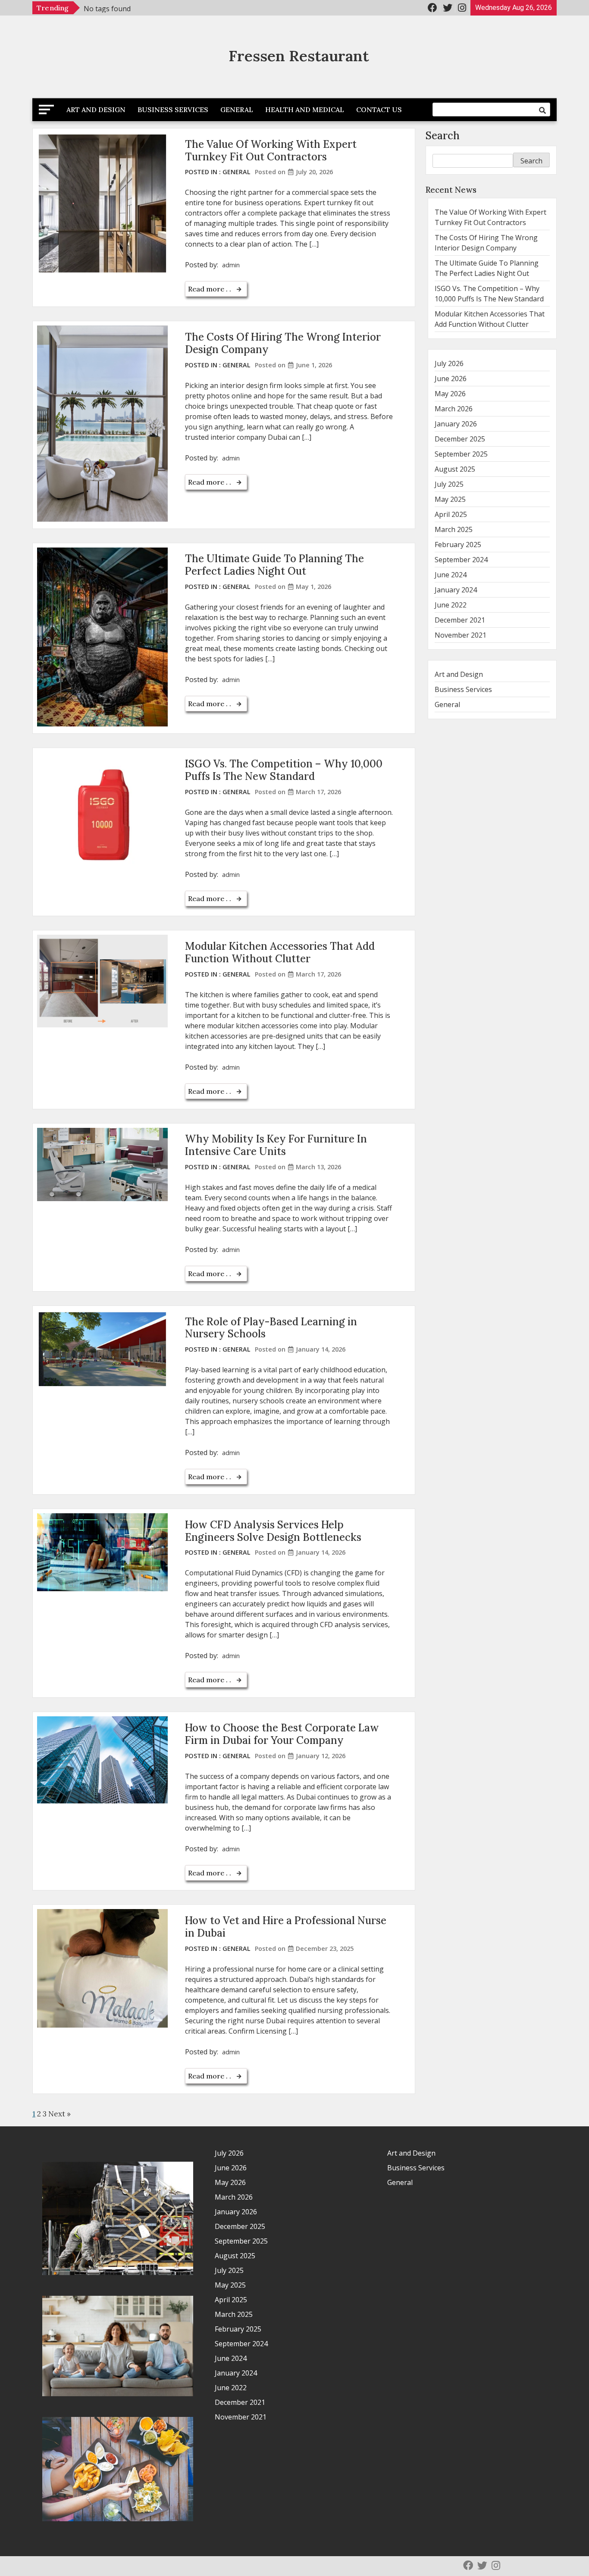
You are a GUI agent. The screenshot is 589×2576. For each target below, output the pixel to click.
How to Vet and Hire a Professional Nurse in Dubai (286, 1927)
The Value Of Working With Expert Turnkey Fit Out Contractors (271, 150)
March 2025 (454, 529)
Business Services (173, 110)
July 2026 (449, 363)
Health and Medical (305, 110)
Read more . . (210, 289)
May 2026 (450, 394)
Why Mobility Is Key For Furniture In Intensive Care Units (276, 1145)
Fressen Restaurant (299, 56)
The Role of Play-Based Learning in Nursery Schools (271, 1328)
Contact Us (379, 110)
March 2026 (454, 409)
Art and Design (96, 110)
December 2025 (460, 439)
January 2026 (456, 424)
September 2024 (461, 560)
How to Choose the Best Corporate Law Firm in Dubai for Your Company (282, 1734)
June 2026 (451, 379)
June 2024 (451, 575)
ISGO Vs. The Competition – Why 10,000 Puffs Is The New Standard (284, 770)
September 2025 (461, 454)
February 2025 (458, 545)
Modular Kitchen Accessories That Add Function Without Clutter (280, 952)
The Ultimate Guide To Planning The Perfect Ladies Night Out (274, 565)
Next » (60, 2114)
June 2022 (451, 605)
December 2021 (460, 620)
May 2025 (450, 499)
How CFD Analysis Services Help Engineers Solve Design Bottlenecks (273, 1531)
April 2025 (451, 514)
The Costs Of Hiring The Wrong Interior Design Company (283, 343)
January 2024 (456, 590)
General (237, 110)
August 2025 (455, 469)
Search (443, 136)
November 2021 (461, 635)
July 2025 (449, 484)
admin (231, 265)
